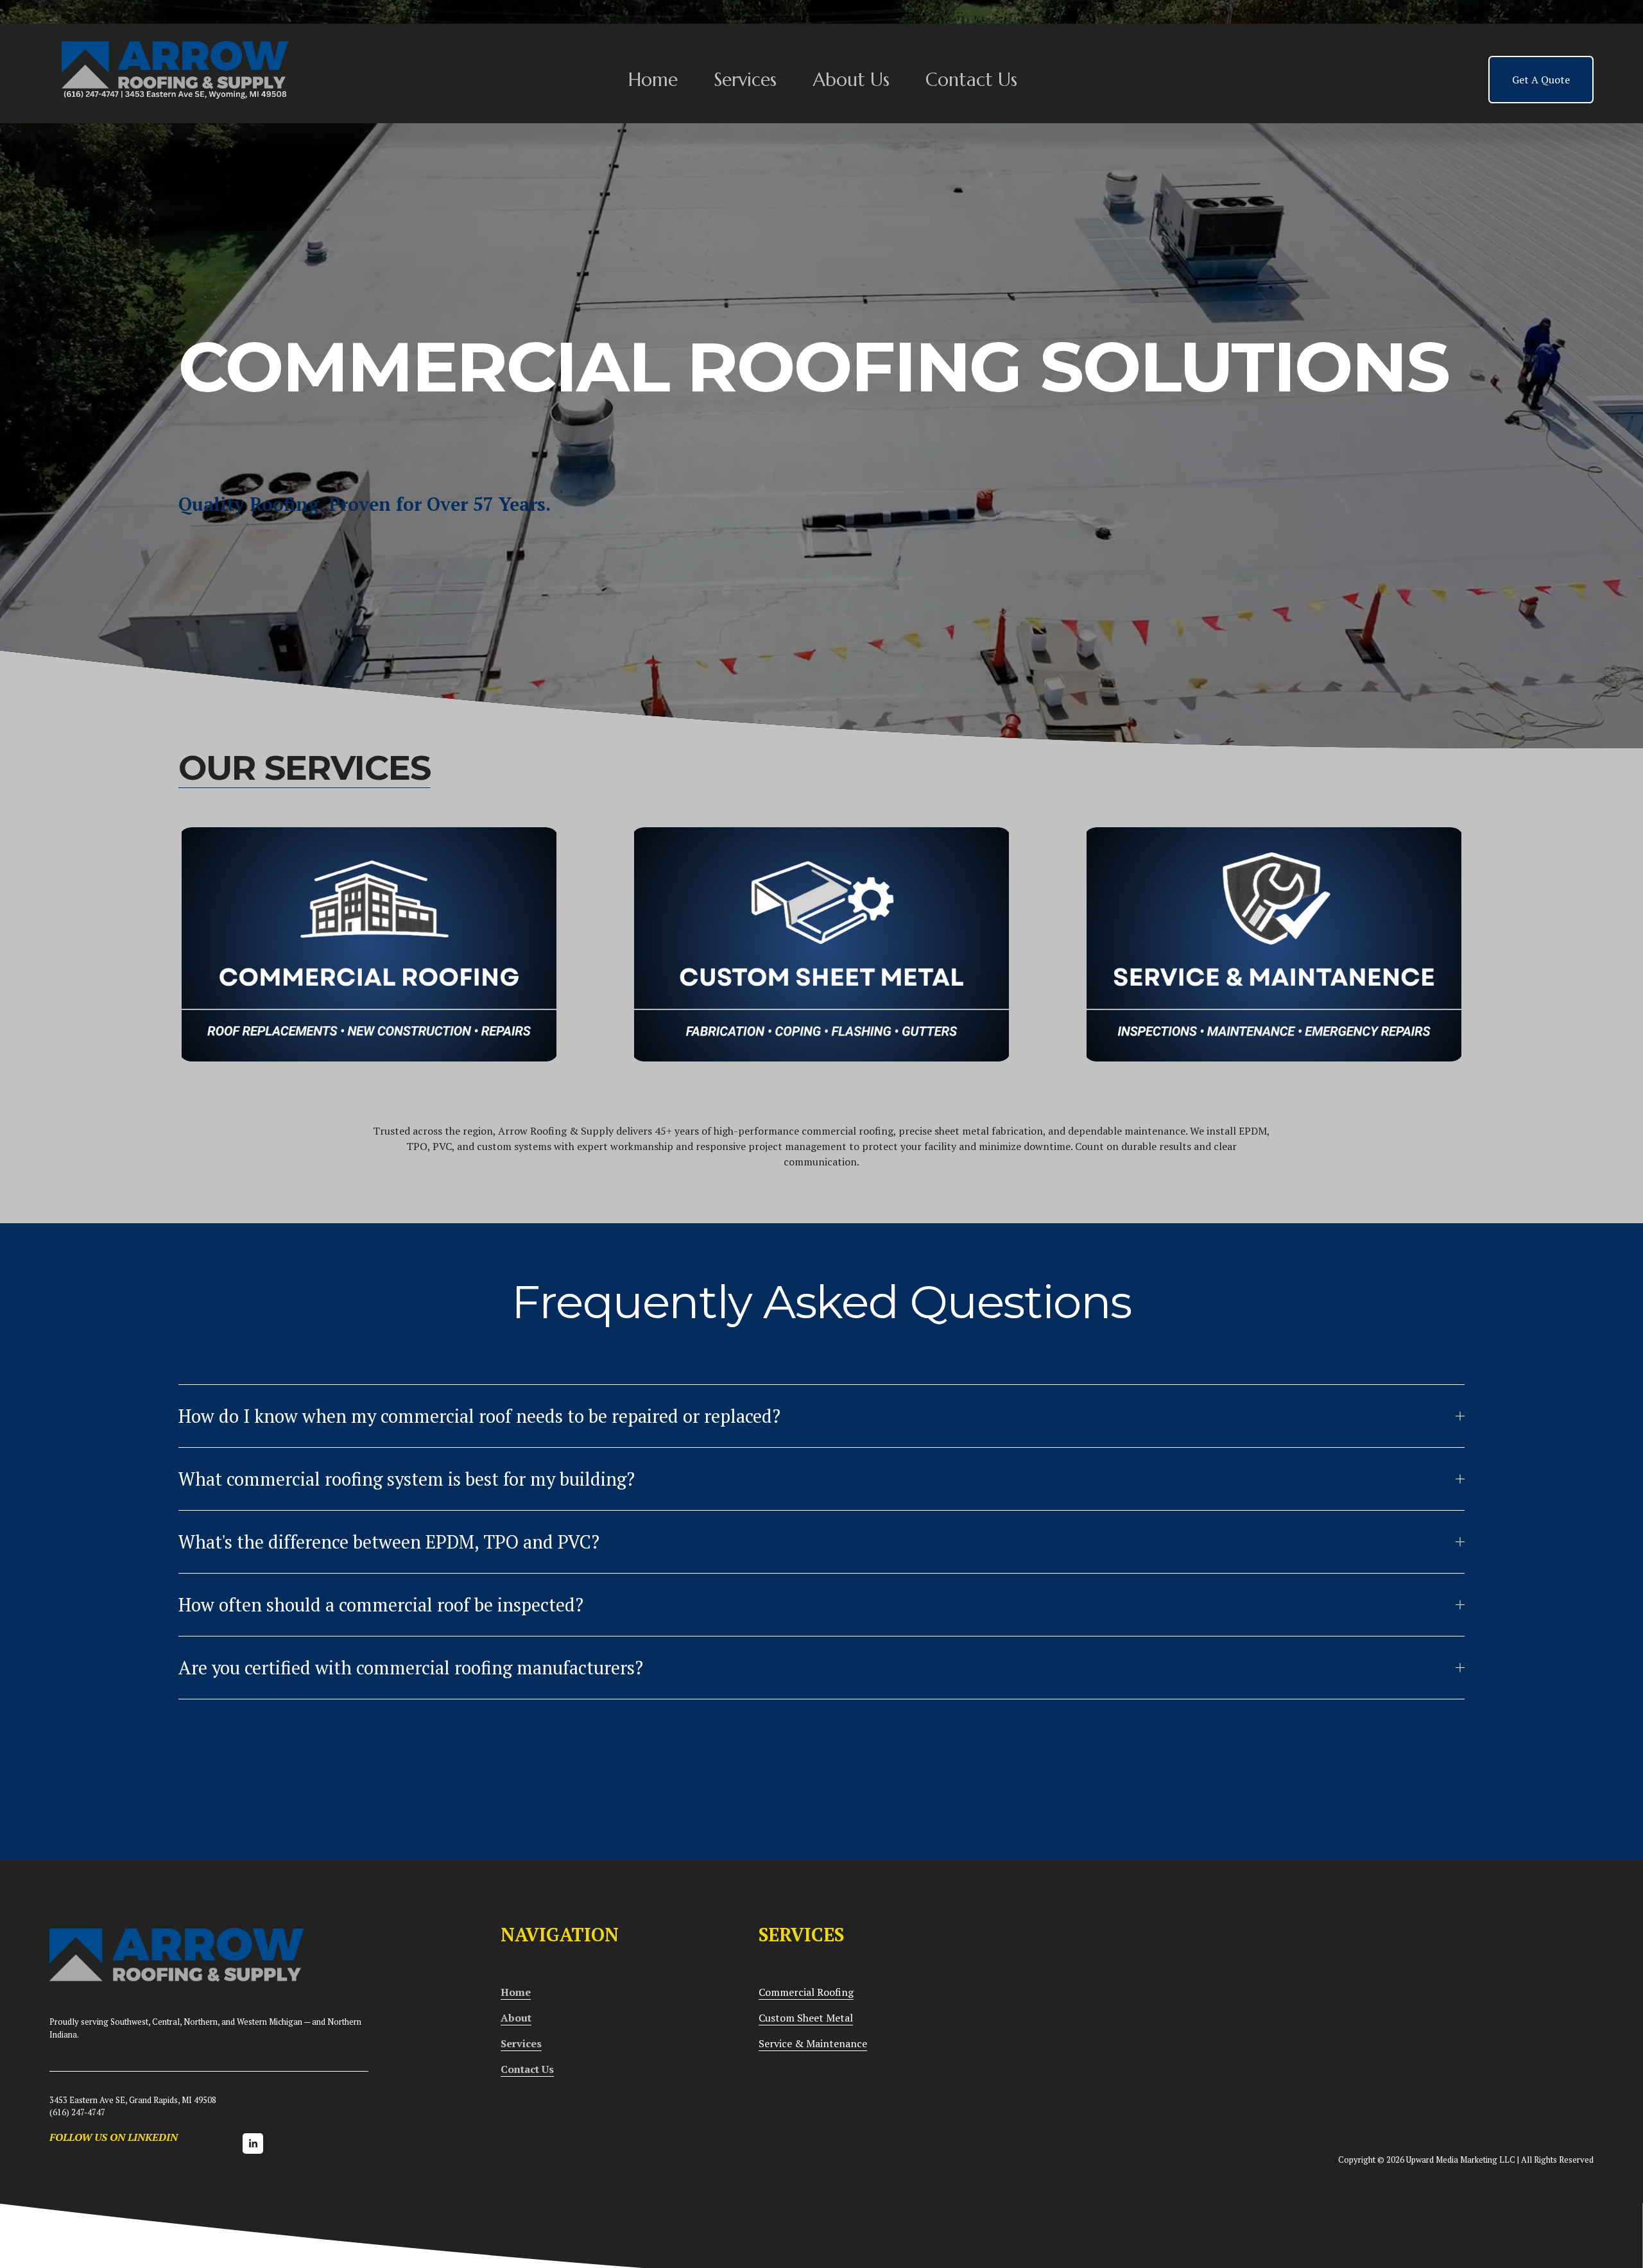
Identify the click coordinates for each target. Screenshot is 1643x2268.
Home (653, 80)
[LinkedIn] (253, 2143)
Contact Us (971, 80)
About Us (851, 80)
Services (745, 80)
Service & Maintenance (813, 2043)
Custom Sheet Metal (806, 2018)
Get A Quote (1541, 80)
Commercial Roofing (806, 1992)
